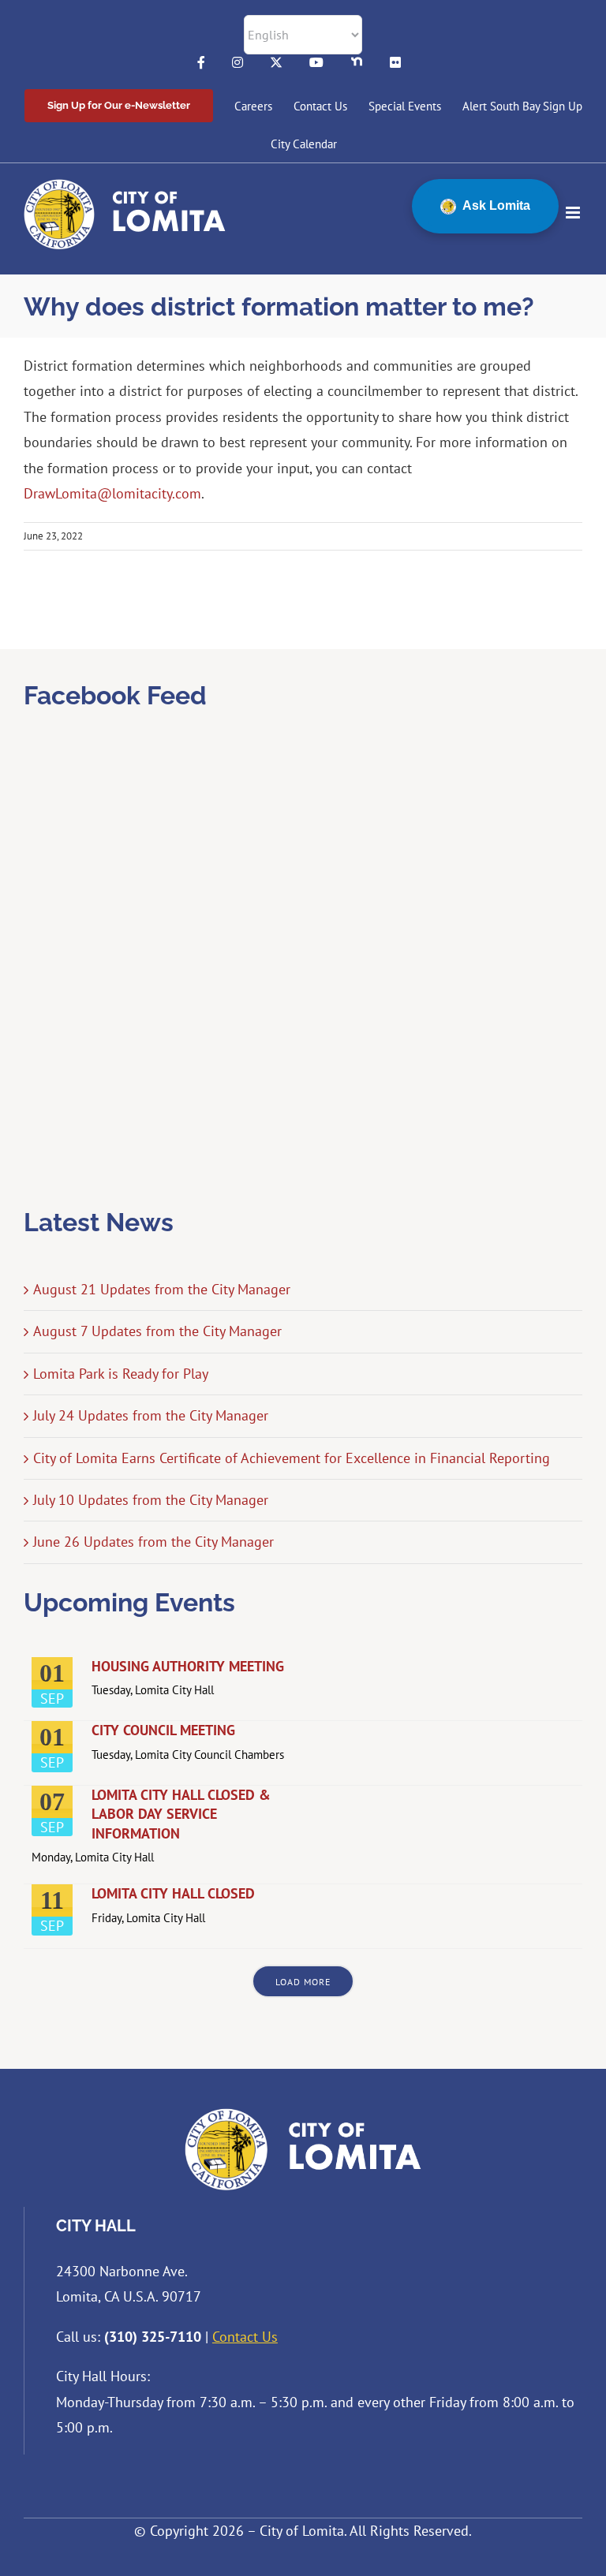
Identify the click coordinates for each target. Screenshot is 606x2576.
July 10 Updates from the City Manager (151, 1500)
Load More (303, 1982)
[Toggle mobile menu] (574, 213)
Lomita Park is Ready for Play (121, 1374)
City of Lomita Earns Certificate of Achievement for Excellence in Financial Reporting (292, 1458)
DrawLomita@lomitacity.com (112, 493)
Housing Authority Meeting (188, 1666)
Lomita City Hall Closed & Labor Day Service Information (181, 1814)
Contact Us (245, 2337)
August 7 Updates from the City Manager (157, 1331)
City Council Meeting (163, 1730)
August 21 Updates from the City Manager (162, 1289)
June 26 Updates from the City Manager (153, 1542)
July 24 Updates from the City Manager (151, 1415)
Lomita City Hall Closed (173, 1893)
